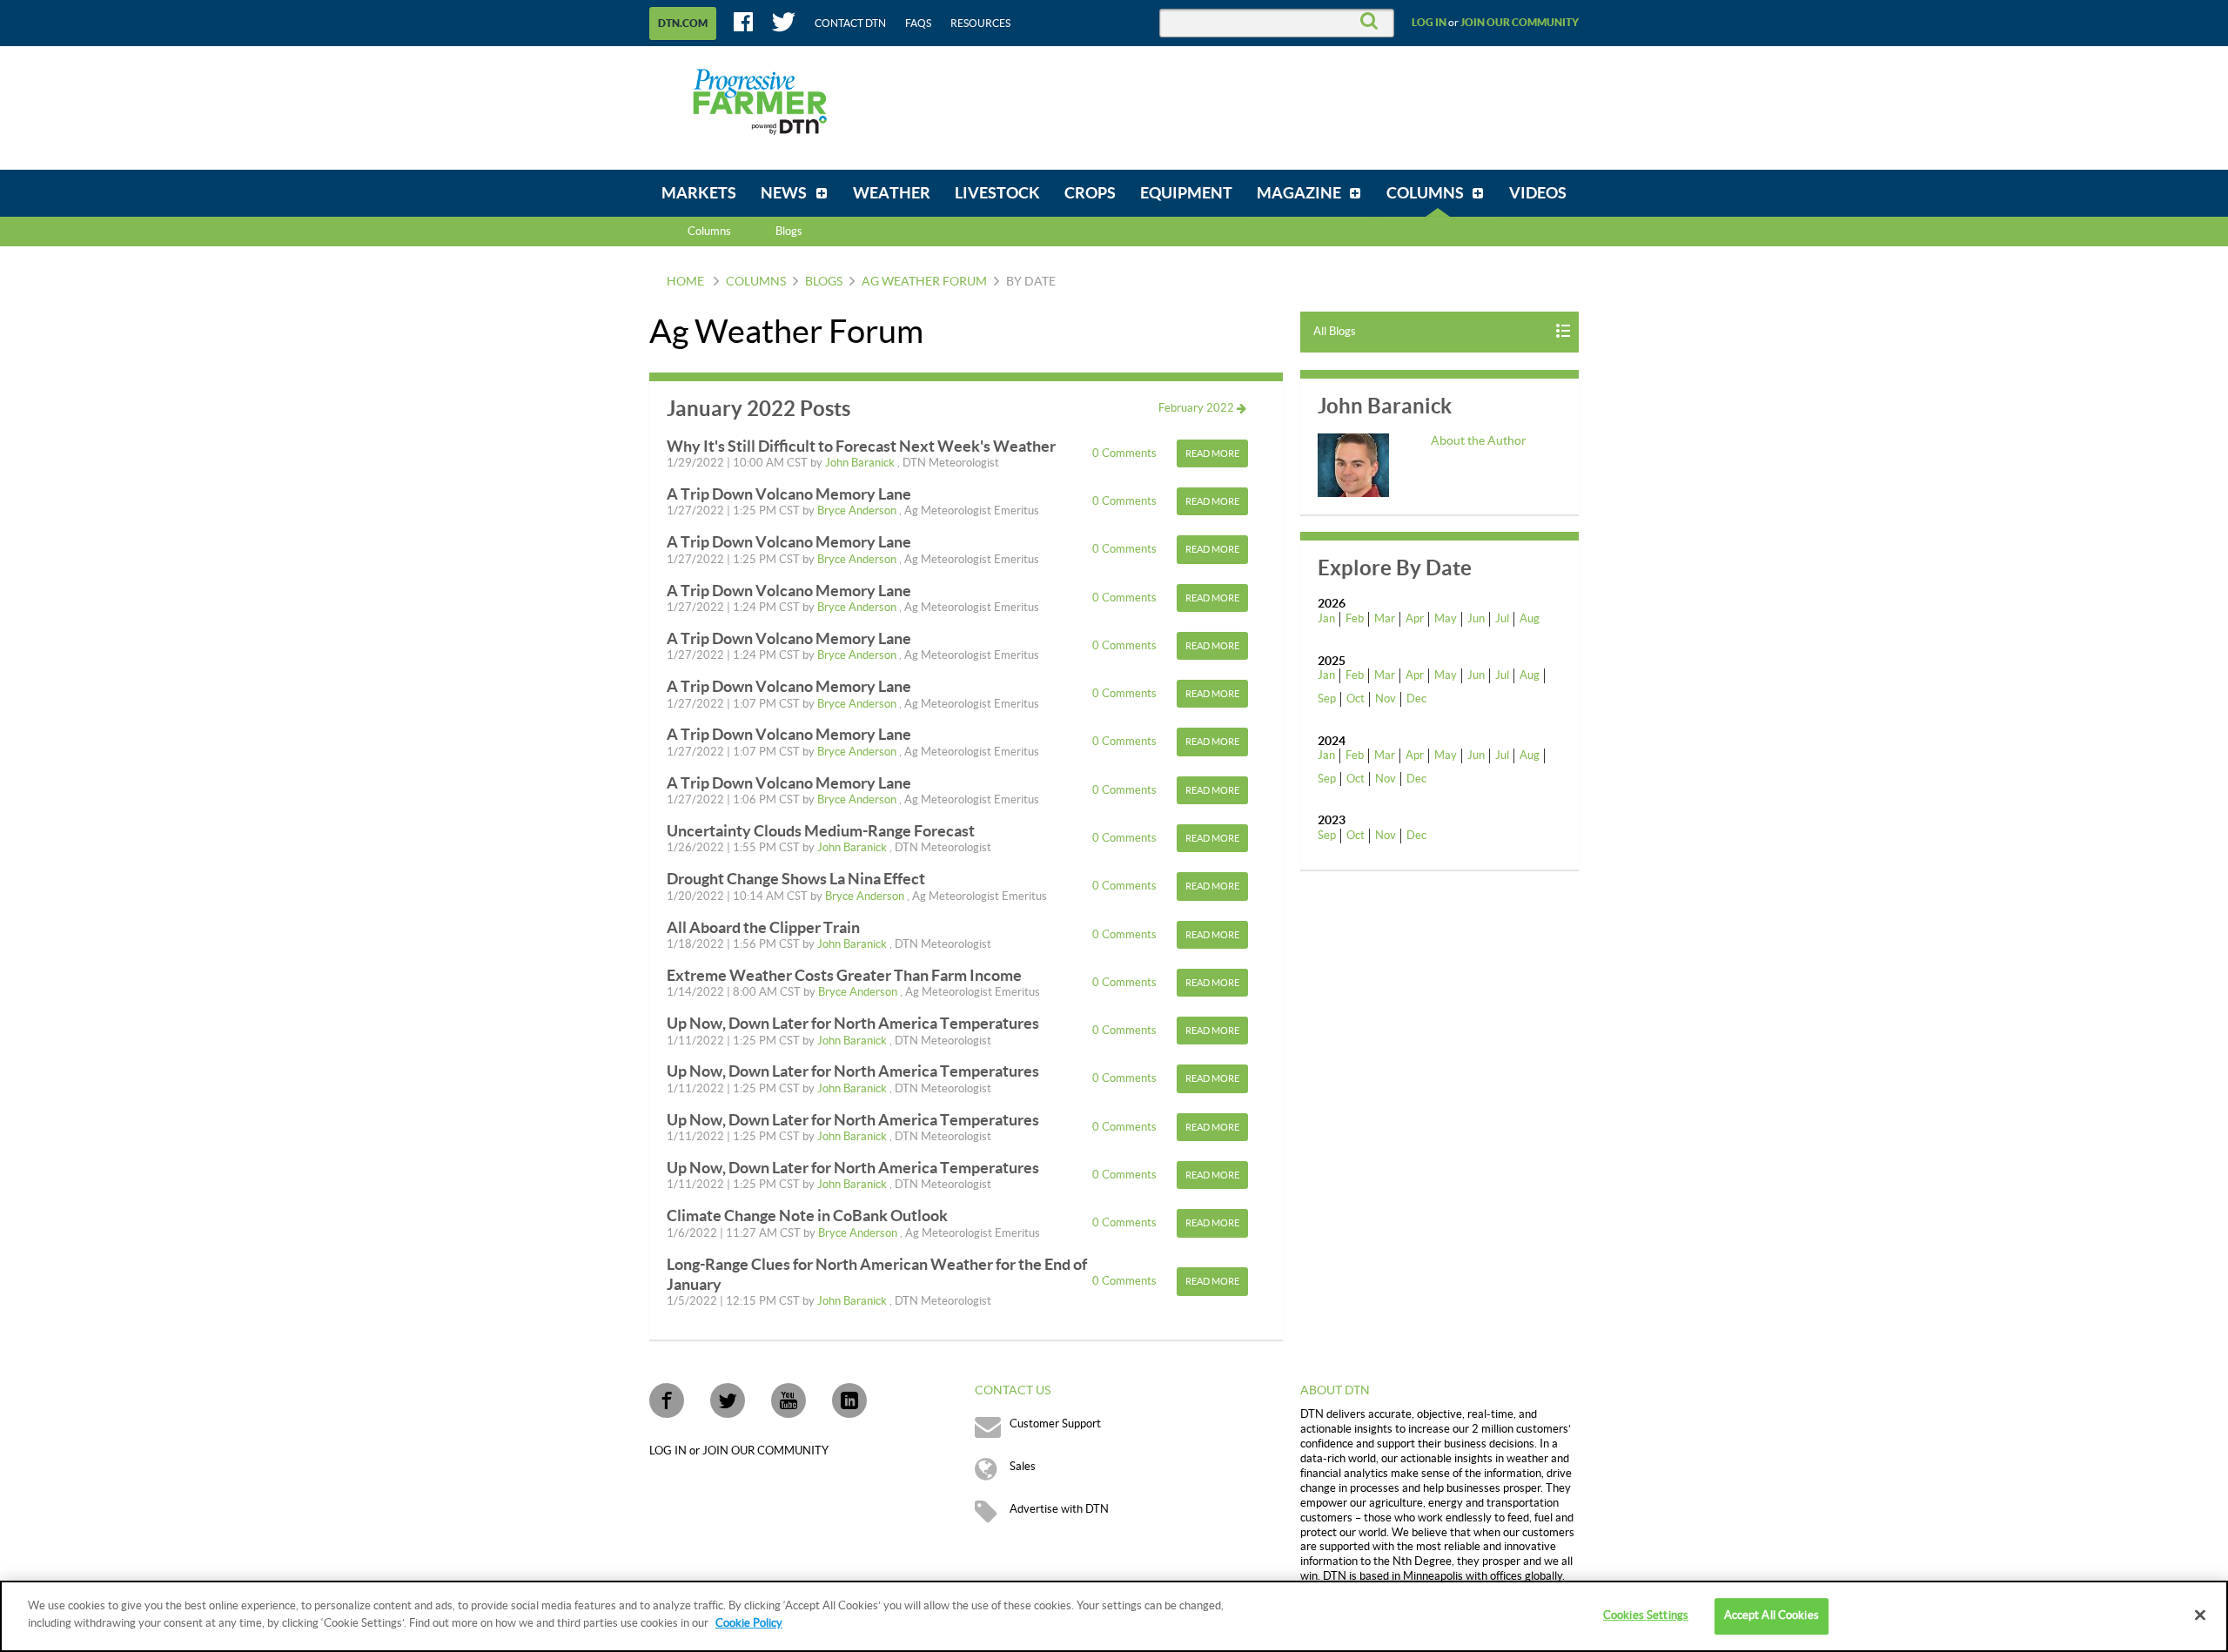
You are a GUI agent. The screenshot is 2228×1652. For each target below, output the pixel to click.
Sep (1327, 699)
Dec (1416, 699)
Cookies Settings (1646, 1615)
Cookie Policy (749, 1622)
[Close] (2200, 1615)
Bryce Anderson (858, 511)
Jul (1502, 619)
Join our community (1520, 23)
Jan (1326, 619)
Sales (1023, 1467)
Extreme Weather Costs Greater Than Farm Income (844, 975)
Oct (1356, 699)
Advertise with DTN (1059, 1509)
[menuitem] (699, 193)
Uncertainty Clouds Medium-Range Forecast (821, 831)
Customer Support (1055, 1424)
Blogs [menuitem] (789, 232)
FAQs (918, 24)
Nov (1386, 699)
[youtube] (789, 1400)
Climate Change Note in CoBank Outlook (807, 1215)
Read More (1212, 454)
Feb (1355, 619)
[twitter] (728, 1400)
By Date (1031, 282)
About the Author (1479, 441)
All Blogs (1335, 332)
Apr (1415, 619)
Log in (1429, 23)
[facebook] (667, 1400)
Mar (1385, 619)
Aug (1530, 619)
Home (685, 282)
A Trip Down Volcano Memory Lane (789, 494)
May (1446, 619)
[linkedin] (849, 1400)
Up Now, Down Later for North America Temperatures (853, 1023)
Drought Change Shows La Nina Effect (796, 879)
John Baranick (861, 463)
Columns (709, 232)
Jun (1476, 619)
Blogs (824, 282)
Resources (980, 24)
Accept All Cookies (1772, 1615)
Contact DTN (850, 24)
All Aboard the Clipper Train (763, 927)
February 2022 (1198, 408)
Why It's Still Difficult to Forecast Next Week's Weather (861, 446)
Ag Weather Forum (924, 282)
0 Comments (1126, 453)
